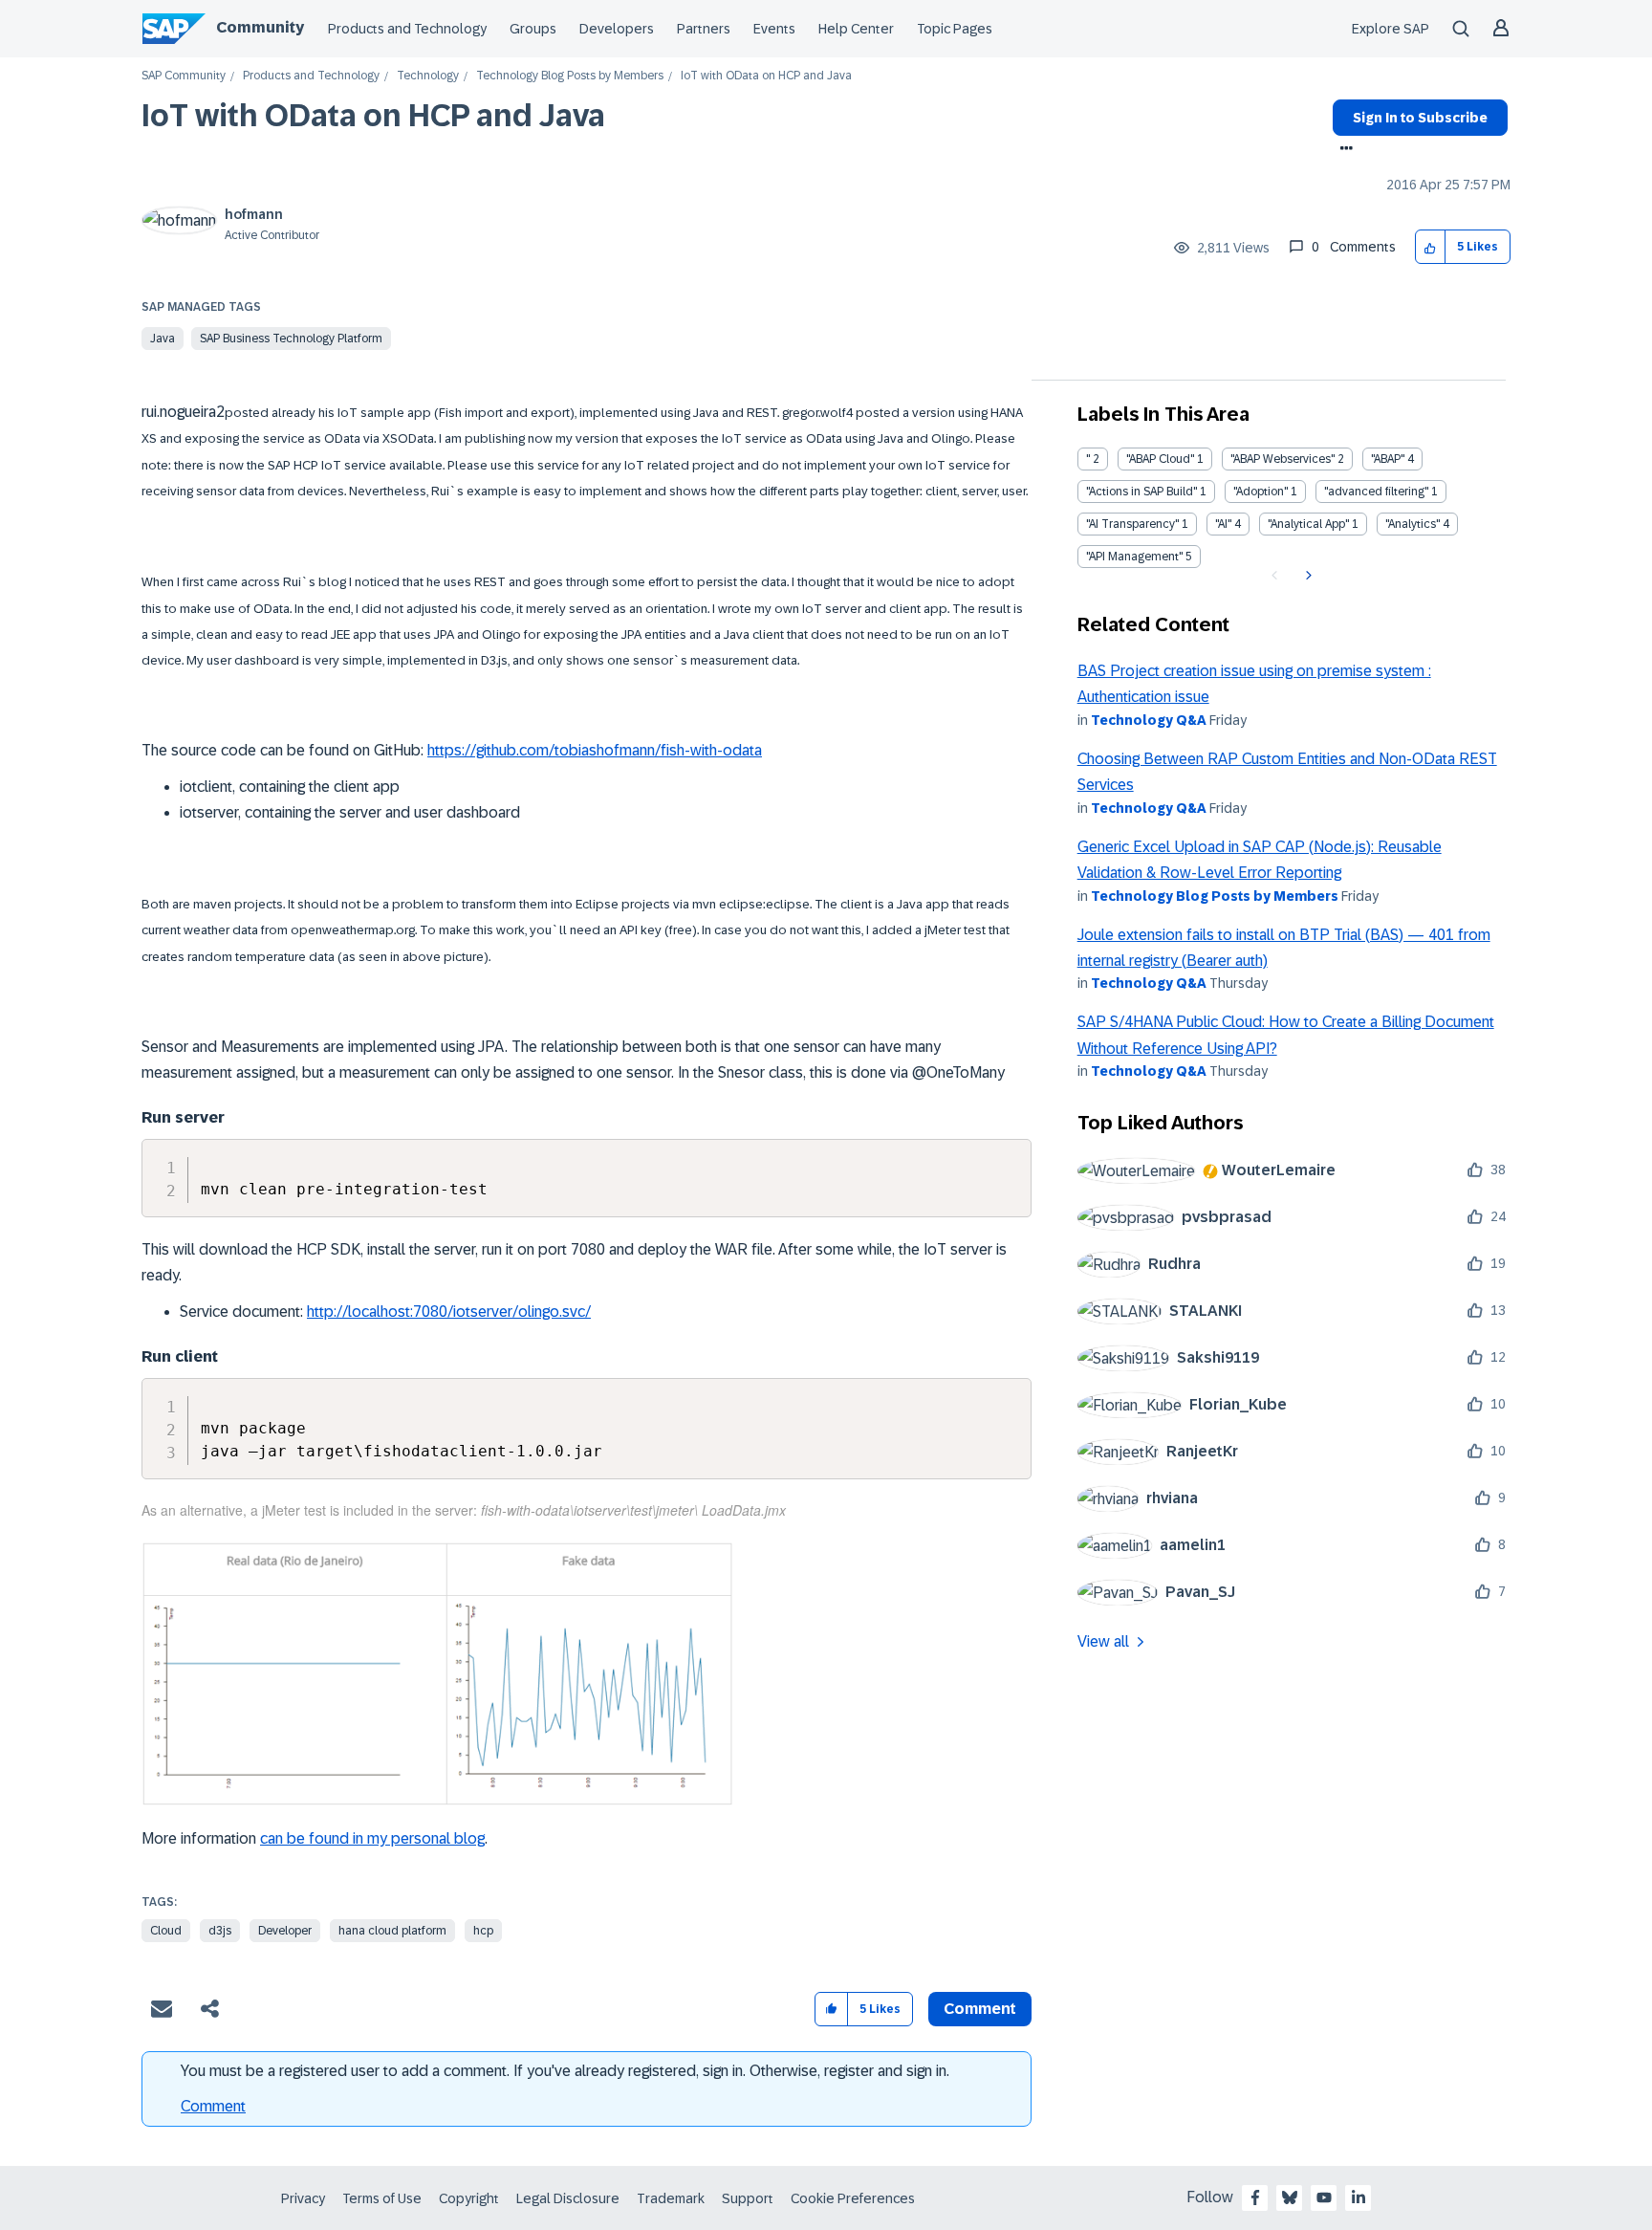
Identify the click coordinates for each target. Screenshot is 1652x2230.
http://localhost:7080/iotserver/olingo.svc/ (449, 1312)
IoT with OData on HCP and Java (373, 116)
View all (1103, 1641)
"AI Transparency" (1132, 524)
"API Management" (1134, 557)
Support (748, 2198)
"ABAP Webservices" (1282, 459)
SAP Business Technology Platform (291, 339)
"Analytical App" (1308, 524)
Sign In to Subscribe (1420, 118)
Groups (533, 29)
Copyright (469, 2198)
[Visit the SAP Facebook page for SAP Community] (1255, 2197)
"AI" (1223, 524)
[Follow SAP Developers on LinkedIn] (1359, 2197)
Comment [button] (980, 2009)
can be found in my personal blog (372, 1838)
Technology (428, 76)
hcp (483, 1931)
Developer (285, 1931)
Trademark (671, 2198)
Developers (617, 29)
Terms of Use (382, 2198)
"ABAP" (1388, 459)
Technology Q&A (1149, 720)
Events (774, 29)
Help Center (856, 29)
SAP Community (184, 76)
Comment (213, 2106)
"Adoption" (1261, 492)
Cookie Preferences (853, 2198)
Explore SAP (1391, 29)
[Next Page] (1306, 576)
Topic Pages (955, 29)
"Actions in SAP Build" (1141, 492)
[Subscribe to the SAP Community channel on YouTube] (1324, 2197)
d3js (220, 1931)
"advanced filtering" (1376, 492)
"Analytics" (1413, 524)
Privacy (303, 2198)
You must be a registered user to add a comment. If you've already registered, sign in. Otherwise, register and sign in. (565, 2071)
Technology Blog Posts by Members (570, 76)
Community (260, 27)
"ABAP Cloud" (1160, 459)
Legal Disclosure (568, 2198)
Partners (704, 29)
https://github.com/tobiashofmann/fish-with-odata (595, 750)
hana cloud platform (392, 1931)
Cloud (166, 1931)
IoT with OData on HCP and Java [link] (766, 76)
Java (163, 339)
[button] (1431, 247)
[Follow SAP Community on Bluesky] (1290, 2197)
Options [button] (1343, 150)
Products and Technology (407, 29)
